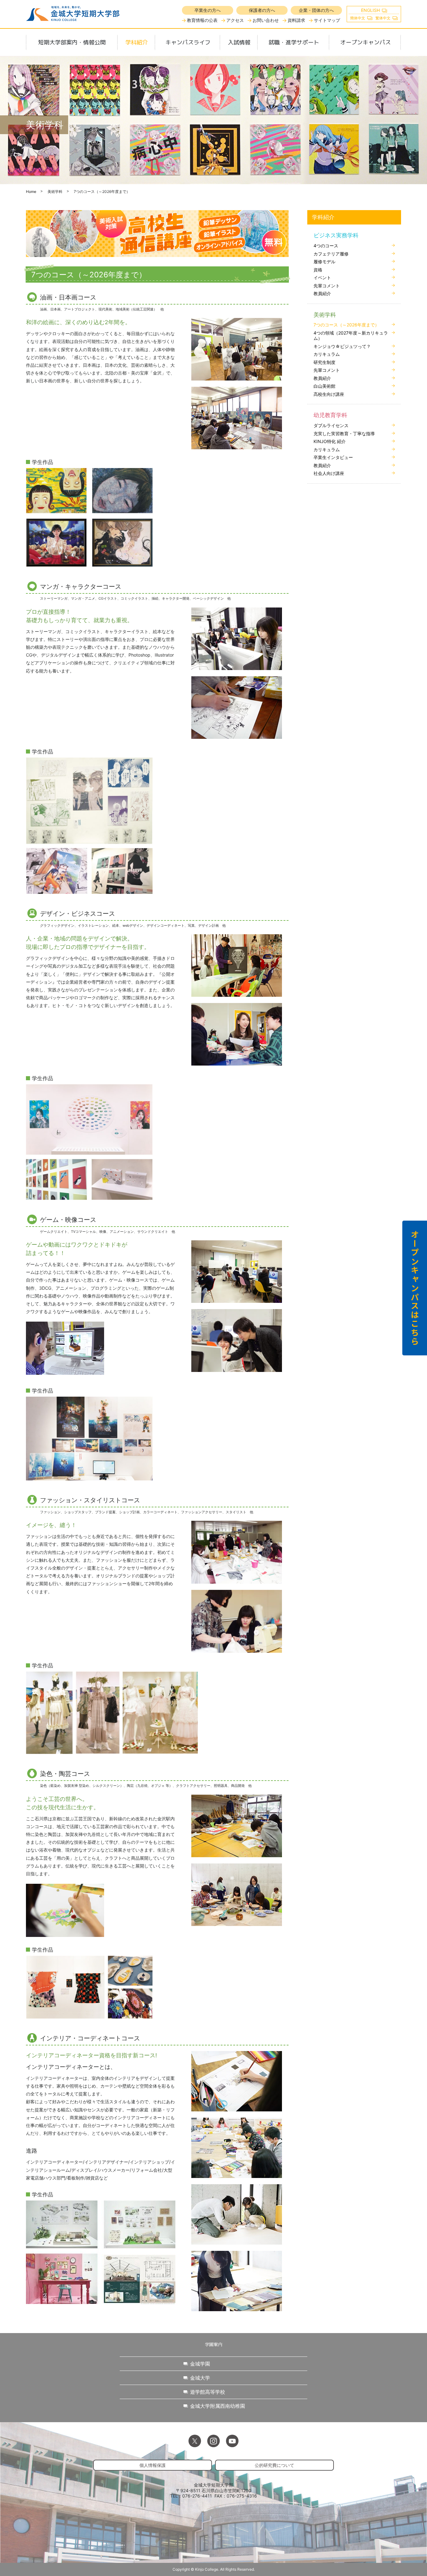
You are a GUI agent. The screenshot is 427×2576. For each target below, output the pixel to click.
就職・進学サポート (294, 42)
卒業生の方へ (208, 10)
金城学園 (200, 2364)
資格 (318, 270)
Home (31, 192)
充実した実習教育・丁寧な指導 (344, 434)
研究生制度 (324, 362)
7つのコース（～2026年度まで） (346, 325)
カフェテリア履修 (331, 254)
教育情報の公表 (202, 20)
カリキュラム (327, 354)
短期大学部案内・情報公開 (72, 42)
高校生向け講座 (329, 394)
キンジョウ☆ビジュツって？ (342, 346)
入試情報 (239, 42)
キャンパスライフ (188, 42)
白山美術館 (324, 386)
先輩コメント (327, 286)
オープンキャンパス (365, 42)
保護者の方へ (262, 10)
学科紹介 (137, 42)
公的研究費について (274, 2465)
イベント (322, 277)
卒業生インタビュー (333, 457)
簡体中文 (358, 18)
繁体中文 (383, 18)
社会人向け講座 (329, 473)
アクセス (235, 20)
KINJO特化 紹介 (330, 441)
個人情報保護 (153, 2465)
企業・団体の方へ (316, 10)
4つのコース (326, 246)
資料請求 (296, 20)
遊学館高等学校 (208, 2392)
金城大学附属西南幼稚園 (218, 2406)
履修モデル (324, 262)
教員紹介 (322, 293)
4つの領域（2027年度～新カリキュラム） (351, 336)
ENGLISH (370, 10)
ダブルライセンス (331, 425)
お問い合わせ (266, 20)
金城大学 (200, 2378)
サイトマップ (327, 20)
